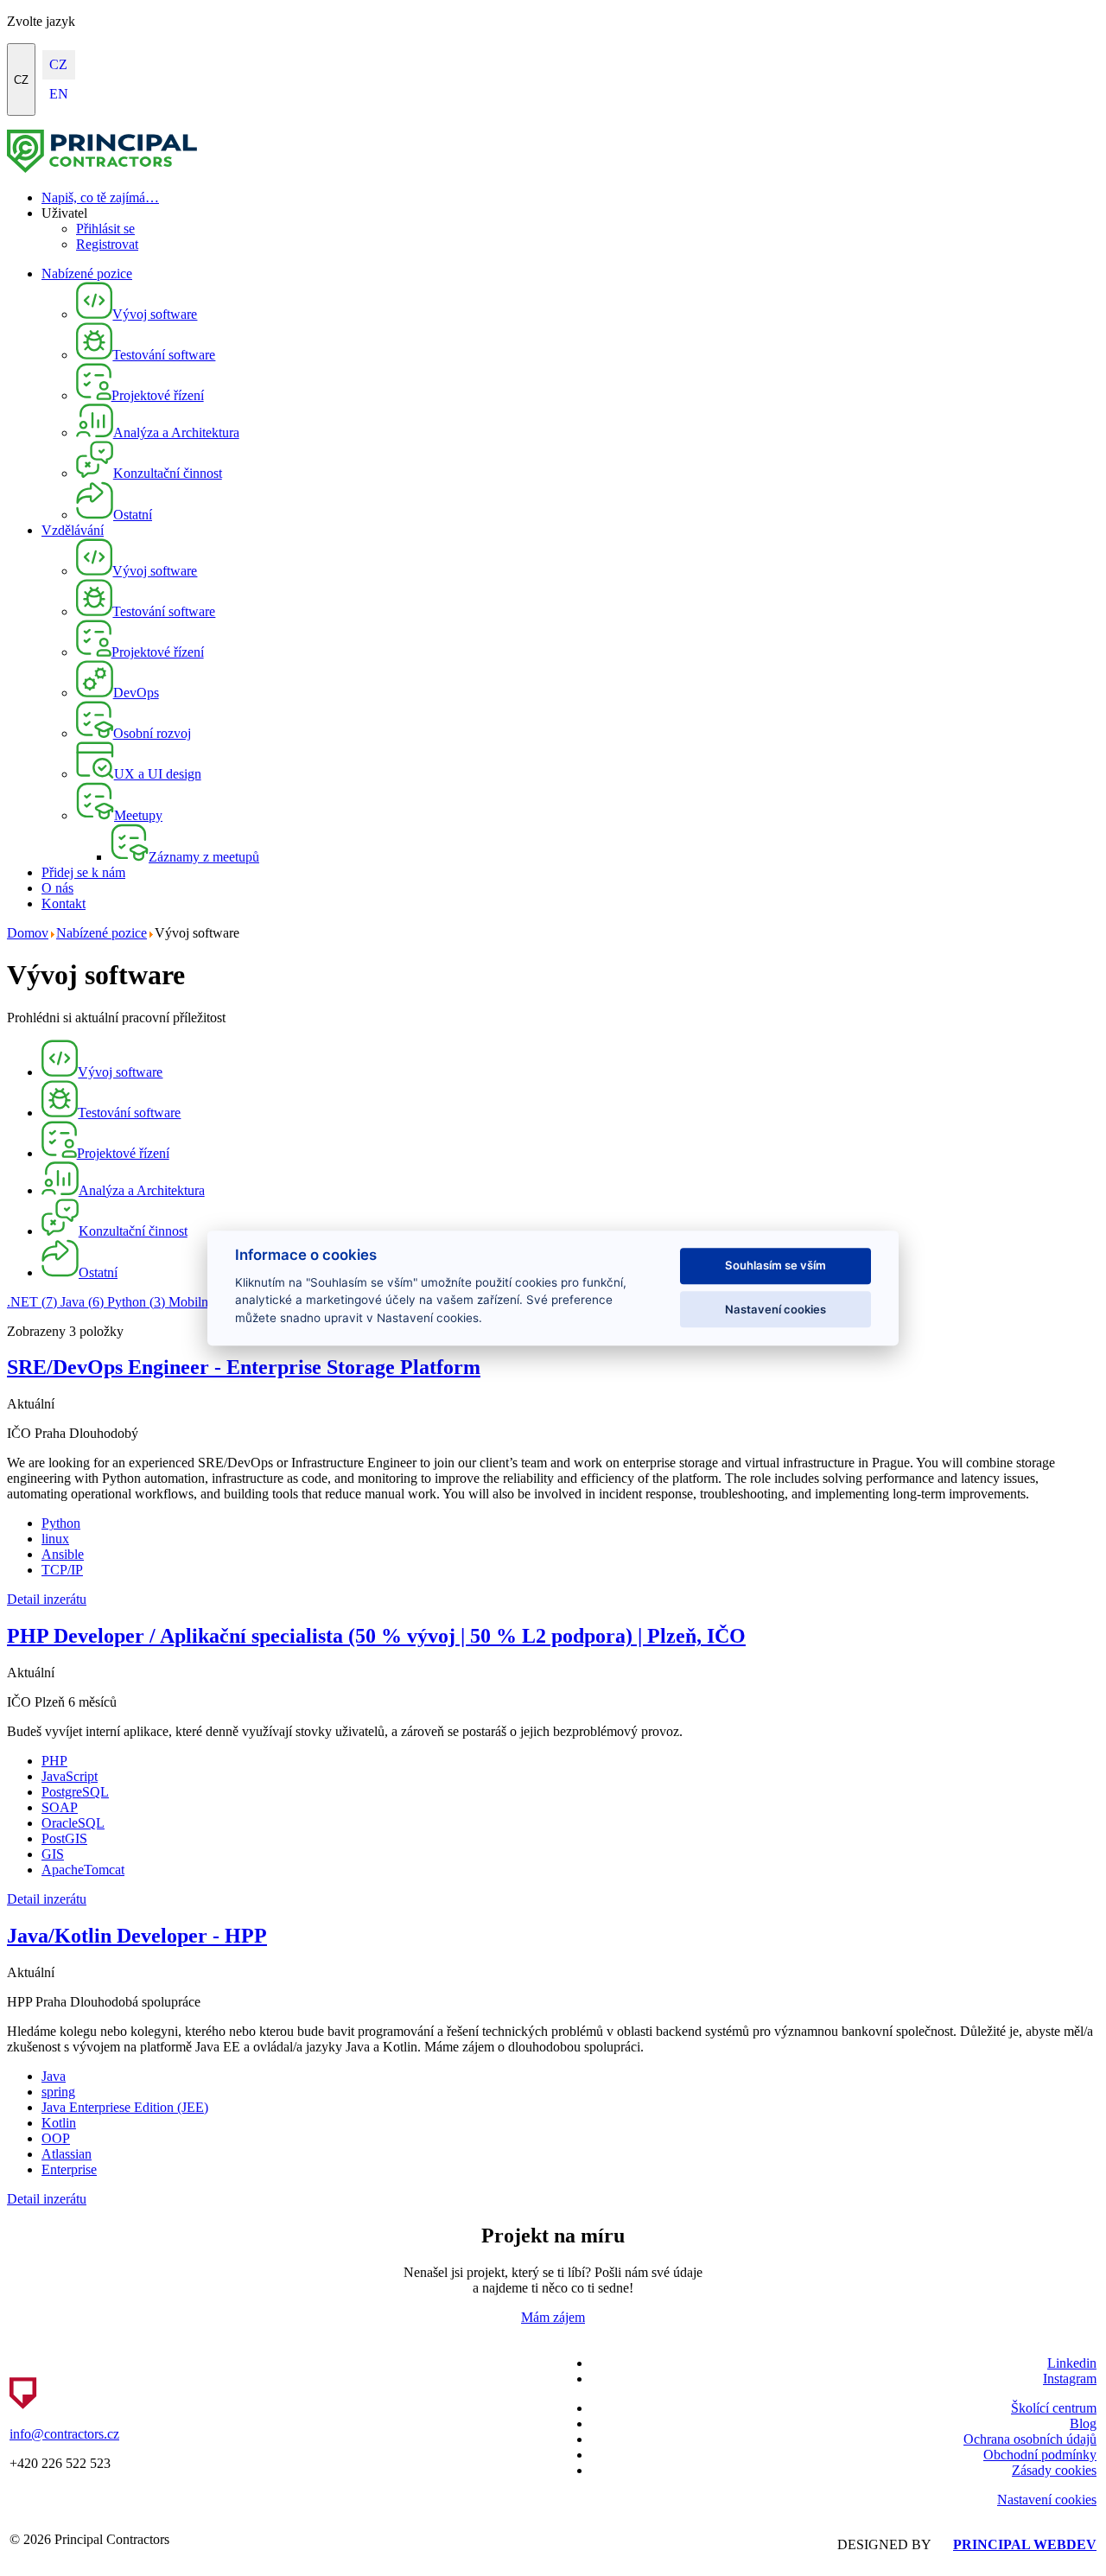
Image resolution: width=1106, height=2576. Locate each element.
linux (55, 1539)
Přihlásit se (105, 229)
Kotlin (59, 2123)
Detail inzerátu (47, 1599)
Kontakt (64, 903)
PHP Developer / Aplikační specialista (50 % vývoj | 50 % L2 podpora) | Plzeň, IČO (376, 1636)
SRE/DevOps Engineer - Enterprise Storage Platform (244, 1367)
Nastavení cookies (1047, 2500)
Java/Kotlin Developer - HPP (137, 1936)
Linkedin (1072, 2363)
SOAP (60, 1807)
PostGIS (64, 1838)
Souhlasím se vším (775, 1266)
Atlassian (67, 2154)
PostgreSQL (75, 1792)
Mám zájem (553, 2317)
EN (59, 94)
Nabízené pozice (87, 274)
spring (58, 2092)
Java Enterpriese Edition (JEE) (125, 2107)
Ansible (63, 1554)
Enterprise (69, 2169)
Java (82, 1302)
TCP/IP (62, 1570)
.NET (32, 1302)
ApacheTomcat (83, 1870)
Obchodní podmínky (1040, 2455)
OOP (56, 2138)
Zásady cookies (1054, 2470)
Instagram (1070, 2379)
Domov (28, 933)
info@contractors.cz (64, 2434)
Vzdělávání (73, 530)
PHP (54, 1761)
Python (136, 1302)
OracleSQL (73, 1823)
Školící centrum (1054, 2408)
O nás (57, 888)
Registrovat (107, 244)
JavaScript (70, 1776)
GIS (53, 1854)
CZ (21, 80)
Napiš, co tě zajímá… (100, 197)
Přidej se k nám (83, 872)
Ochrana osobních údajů (1030, 2439)
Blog (1083, 2423)
